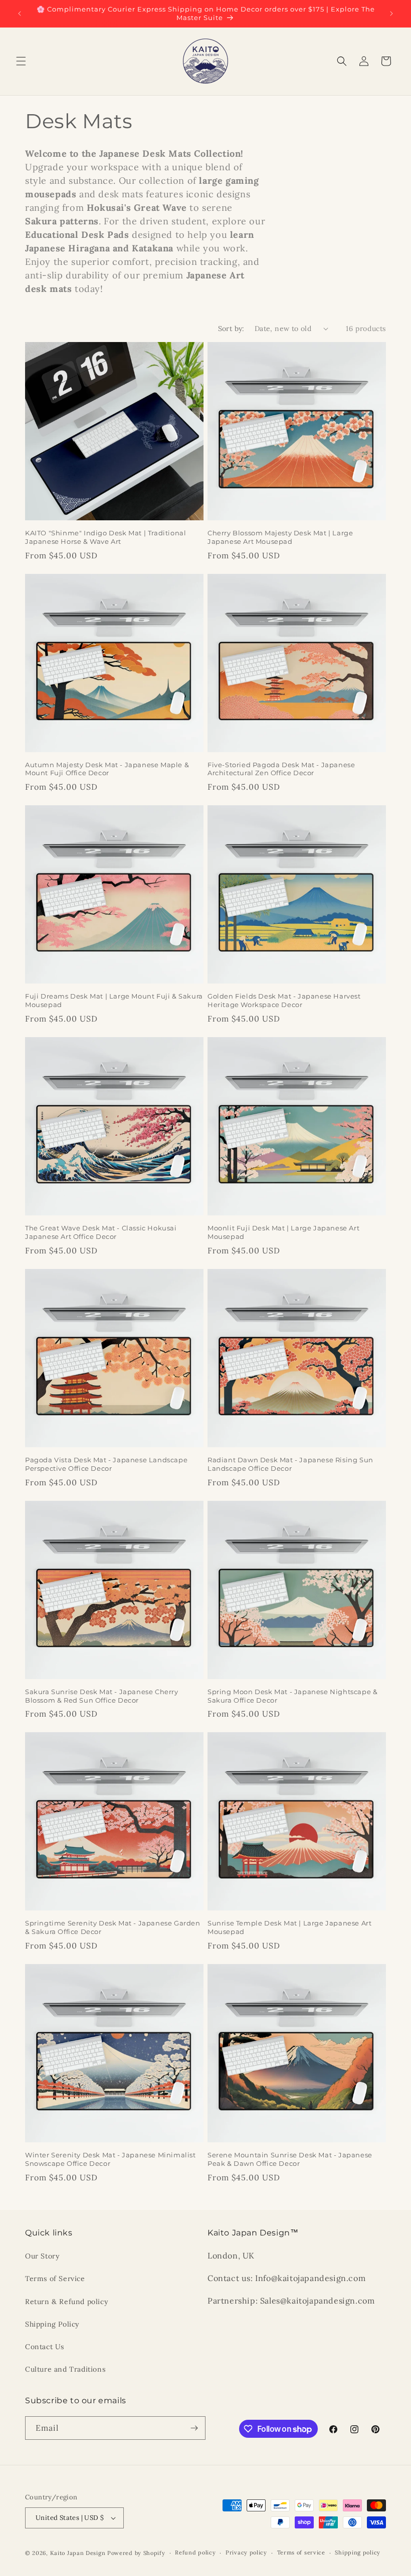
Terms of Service (55, 2279)
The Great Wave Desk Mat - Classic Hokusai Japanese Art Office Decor (101, 1232)
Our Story (42, 2256)
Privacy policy (246, 2552)
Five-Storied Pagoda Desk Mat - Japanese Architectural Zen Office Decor (281, 769)
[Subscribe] (194, 2428)
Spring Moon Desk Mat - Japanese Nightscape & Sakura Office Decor (292, 1696)
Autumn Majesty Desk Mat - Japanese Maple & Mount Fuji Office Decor (107, 769)
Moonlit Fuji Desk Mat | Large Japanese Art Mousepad (283, 1232)
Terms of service (301, 2552)
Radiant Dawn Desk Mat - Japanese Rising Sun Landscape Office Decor (290, 1464)
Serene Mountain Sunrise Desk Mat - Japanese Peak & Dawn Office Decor (290, 2159)
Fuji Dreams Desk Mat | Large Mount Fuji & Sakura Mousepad (114, 1000)
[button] (21, 61)
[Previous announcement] (20, 14)
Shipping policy (358, 2552)
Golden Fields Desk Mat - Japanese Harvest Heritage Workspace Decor (284, 1000)
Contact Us (45, 2347)
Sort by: (231, 329)
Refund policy (195, 2552)
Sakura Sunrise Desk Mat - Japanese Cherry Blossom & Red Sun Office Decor (102, 1696)
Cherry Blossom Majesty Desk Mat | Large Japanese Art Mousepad (280, 537)
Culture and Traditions (65, 2369)
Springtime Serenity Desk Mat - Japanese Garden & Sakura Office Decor (113, 1927)
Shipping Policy (52, 2324)
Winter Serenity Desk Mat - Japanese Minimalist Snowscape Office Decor (111, 2159)
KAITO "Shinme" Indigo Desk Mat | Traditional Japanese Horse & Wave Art (106, 537)
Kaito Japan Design (79, 2553)
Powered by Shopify (136, 2553)
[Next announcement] (391, 14)
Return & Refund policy (66, 2302)
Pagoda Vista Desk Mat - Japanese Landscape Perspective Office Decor (106, 1464)
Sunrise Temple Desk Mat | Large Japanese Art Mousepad (289, 1927)
